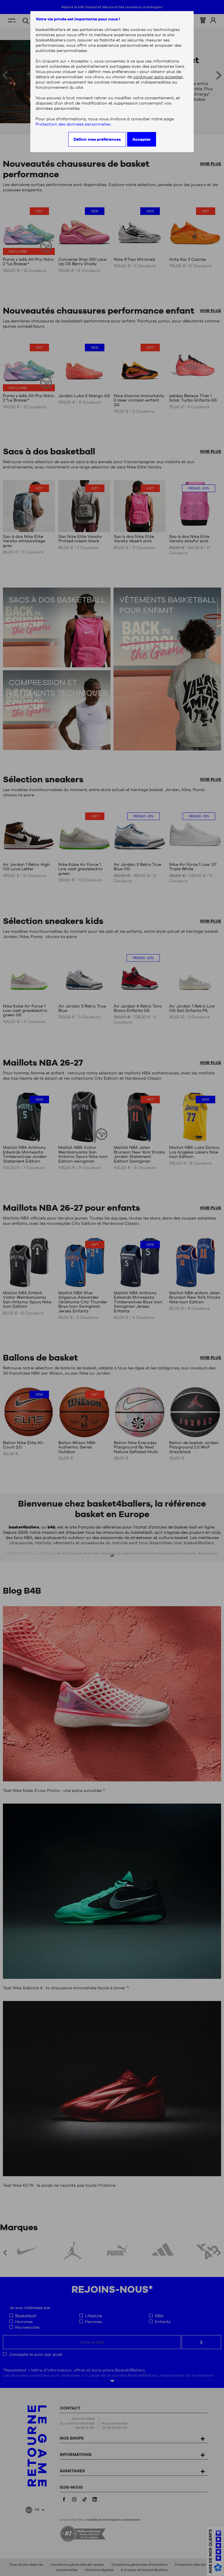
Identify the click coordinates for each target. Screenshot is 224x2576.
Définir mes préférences (97, 139)
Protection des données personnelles (73, 124)
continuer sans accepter (158, 77)
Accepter (142, 139)
